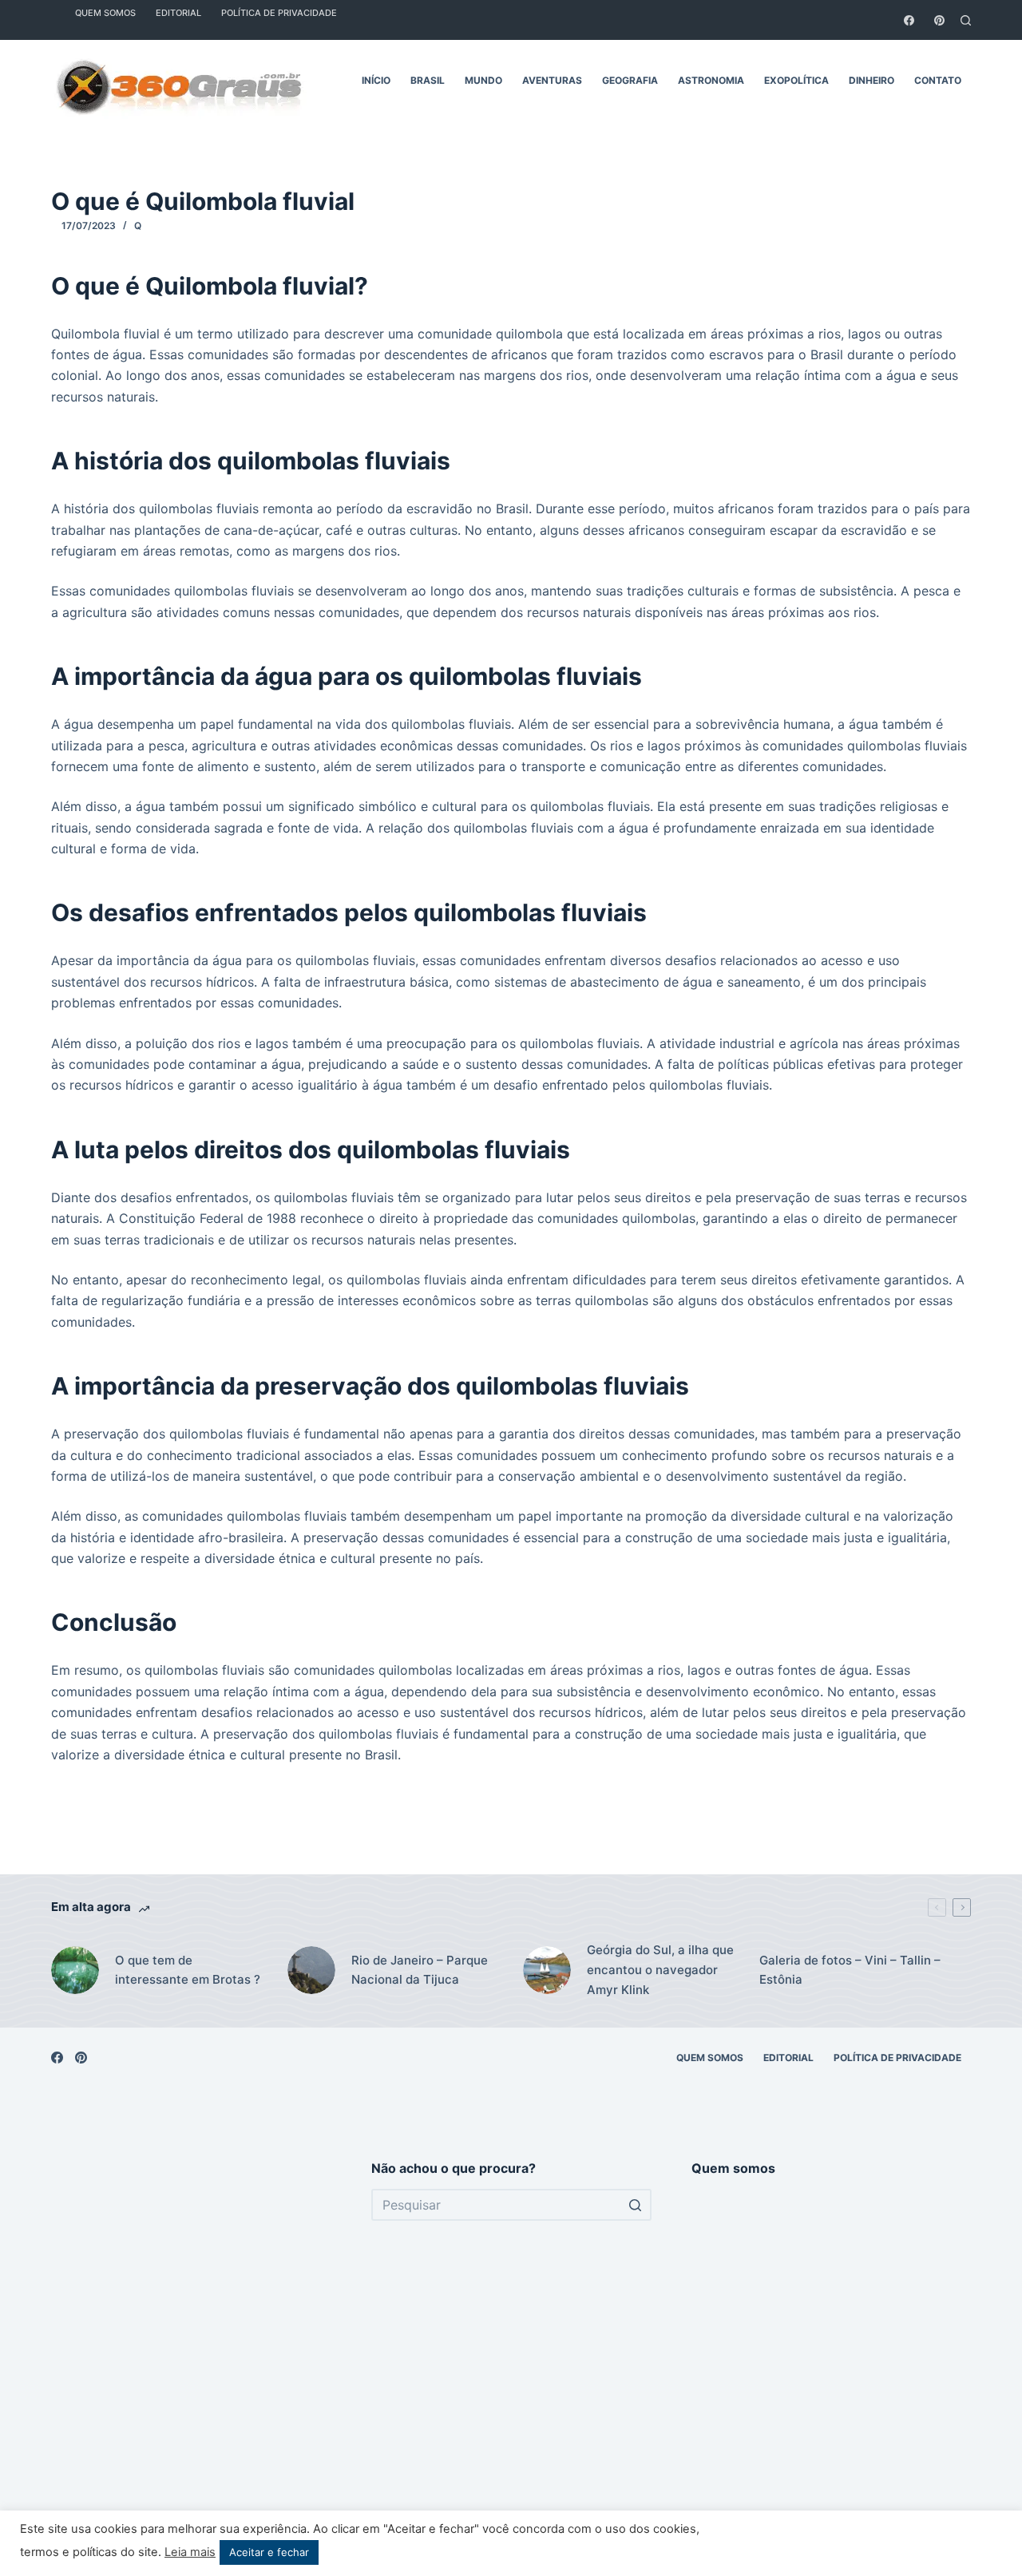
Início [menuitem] (376, 80)
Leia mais (190, 2552)
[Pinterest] (939, 20)
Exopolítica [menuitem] (796, 80)
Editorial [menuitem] (788, 2058)
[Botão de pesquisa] (636, 2205)
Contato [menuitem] (938, 80)
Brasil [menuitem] (428, 80)
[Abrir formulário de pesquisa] (966, 20)
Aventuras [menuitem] (552, 80)
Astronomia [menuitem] (711, 80)
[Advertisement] (191, 2353)
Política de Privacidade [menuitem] (897, 2058)
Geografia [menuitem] (630, 80)
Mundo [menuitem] (483, 80)
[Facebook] (909, 20)
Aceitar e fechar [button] (269, 2552)
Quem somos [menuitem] (710, 2058)
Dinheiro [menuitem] (871, 80)
